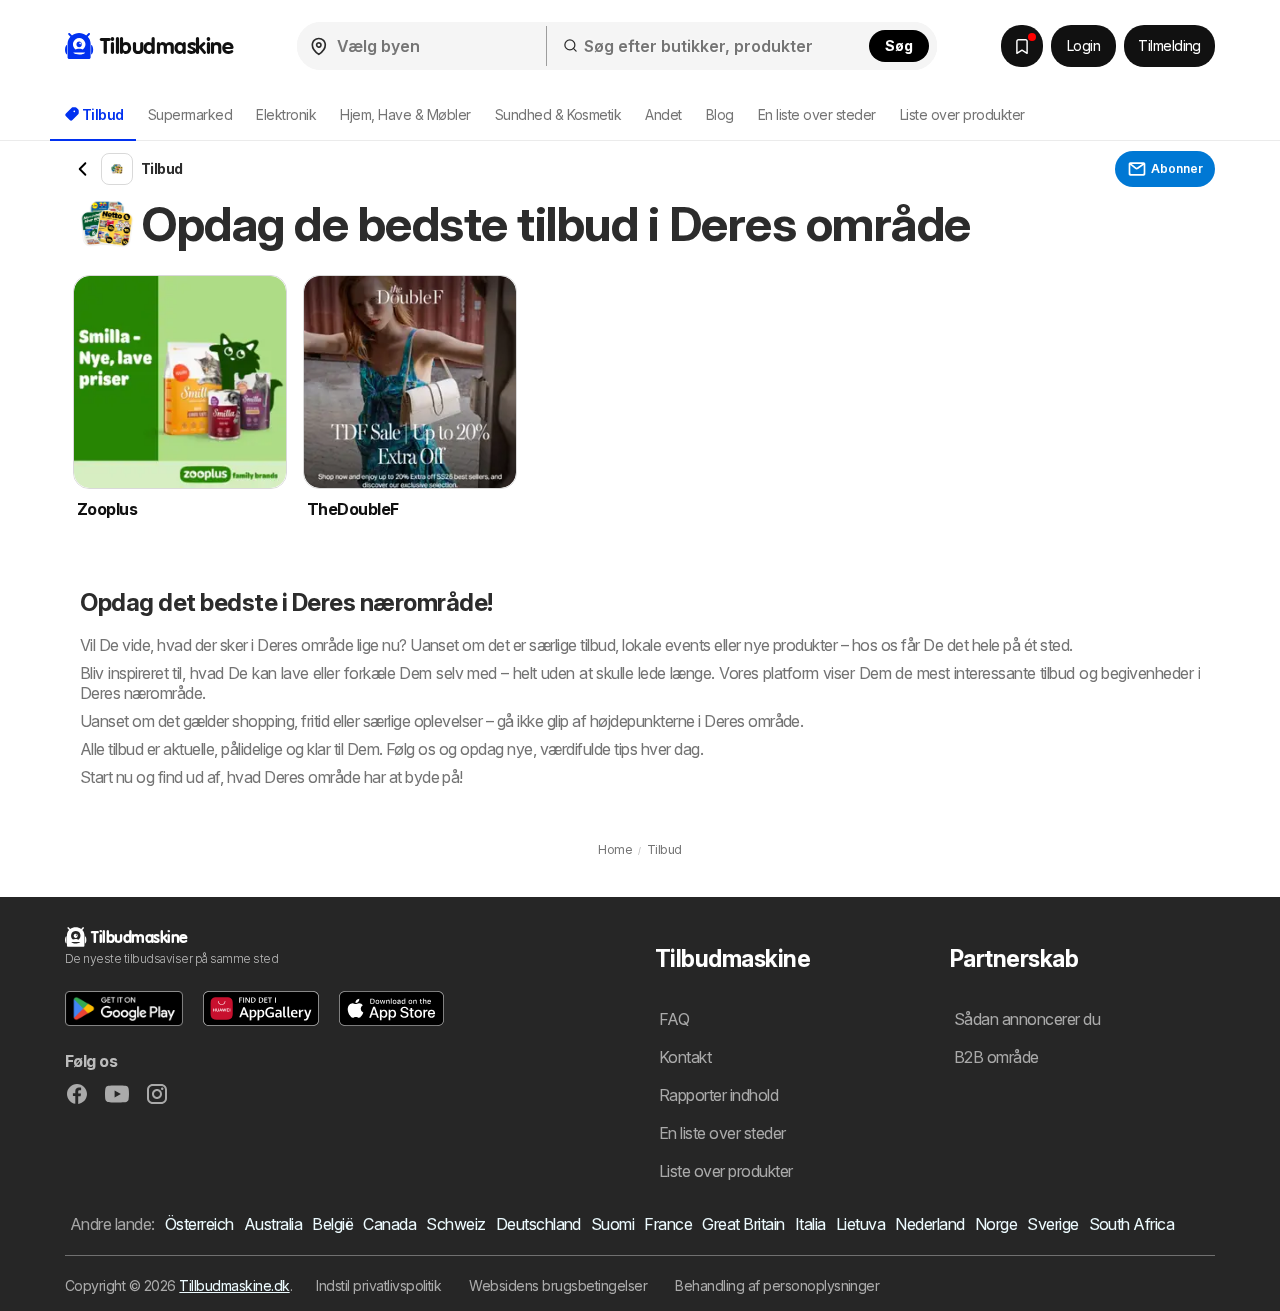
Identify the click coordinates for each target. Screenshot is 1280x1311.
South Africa (1132, 1224)
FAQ (674, 1019)
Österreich (199, 1224)
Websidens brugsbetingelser (558, 1285)
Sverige (1052, 1224)
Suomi (612, 1224)
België (332, 1224)
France (668, 1224)
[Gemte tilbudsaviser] (1022, 46)
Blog (720, 114)
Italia (810, 1224)
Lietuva (860, 1224)
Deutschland (538, 1224)
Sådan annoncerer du (1027, 1019)
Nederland (929, 1224)
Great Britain (743, 1224)
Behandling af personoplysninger (777, 1285)
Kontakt (685, 1057)
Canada (389, 1224)
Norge (996, 1224)
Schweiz (455, 1224)
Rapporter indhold (718, 1095)
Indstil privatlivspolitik (378, 1285)
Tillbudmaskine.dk (234, 1285)
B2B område (996, 1057)
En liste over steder (817, 114)
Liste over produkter (962, 114)
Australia (273, 1224)
